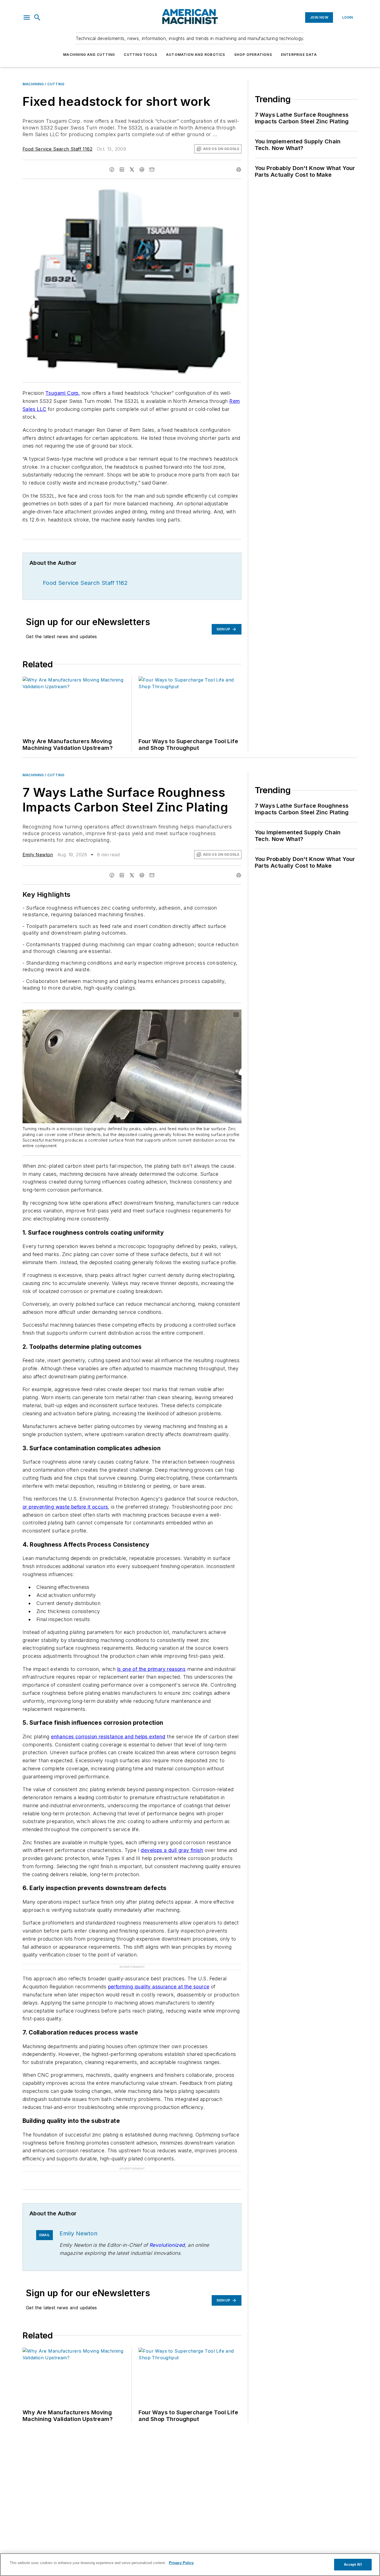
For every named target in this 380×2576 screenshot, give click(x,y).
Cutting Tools (140, 55)
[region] (190, 2565)
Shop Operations (253, 55)
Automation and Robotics (196, 55)
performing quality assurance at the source (159, 1987)
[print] (239, 169)
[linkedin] (122, 169)
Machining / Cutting (43, 84)
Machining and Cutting (89, 55)
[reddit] (142, 169)
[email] (152, 169)
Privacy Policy (181, 2563)
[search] (37, 18)
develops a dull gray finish (172, 1850)
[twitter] (132, 169)
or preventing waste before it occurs (65, 1507)
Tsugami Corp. (63, 393)
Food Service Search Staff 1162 (57, 149)
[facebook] (112, 169)
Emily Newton (38, 855)
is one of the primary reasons (151, 1669)
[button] (27, 18)
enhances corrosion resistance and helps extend (108, 1737)
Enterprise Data (299, 55)
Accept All (353, 2564)
